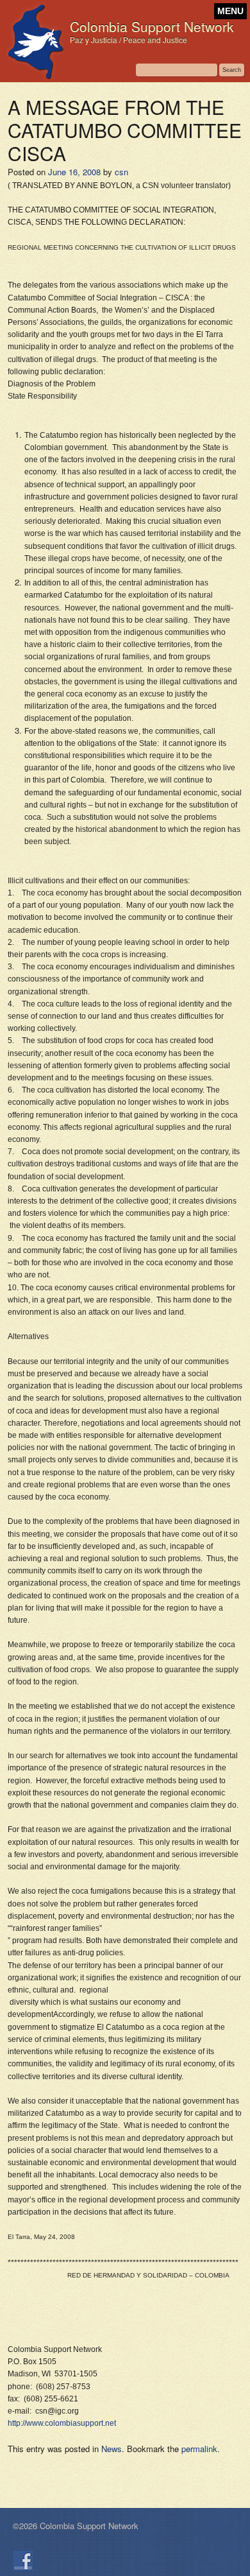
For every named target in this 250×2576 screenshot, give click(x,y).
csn (121, 172)
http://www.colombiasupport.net (62, 2423)
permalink (199, 2449)
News (112, 2449)
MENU (230, 11)
